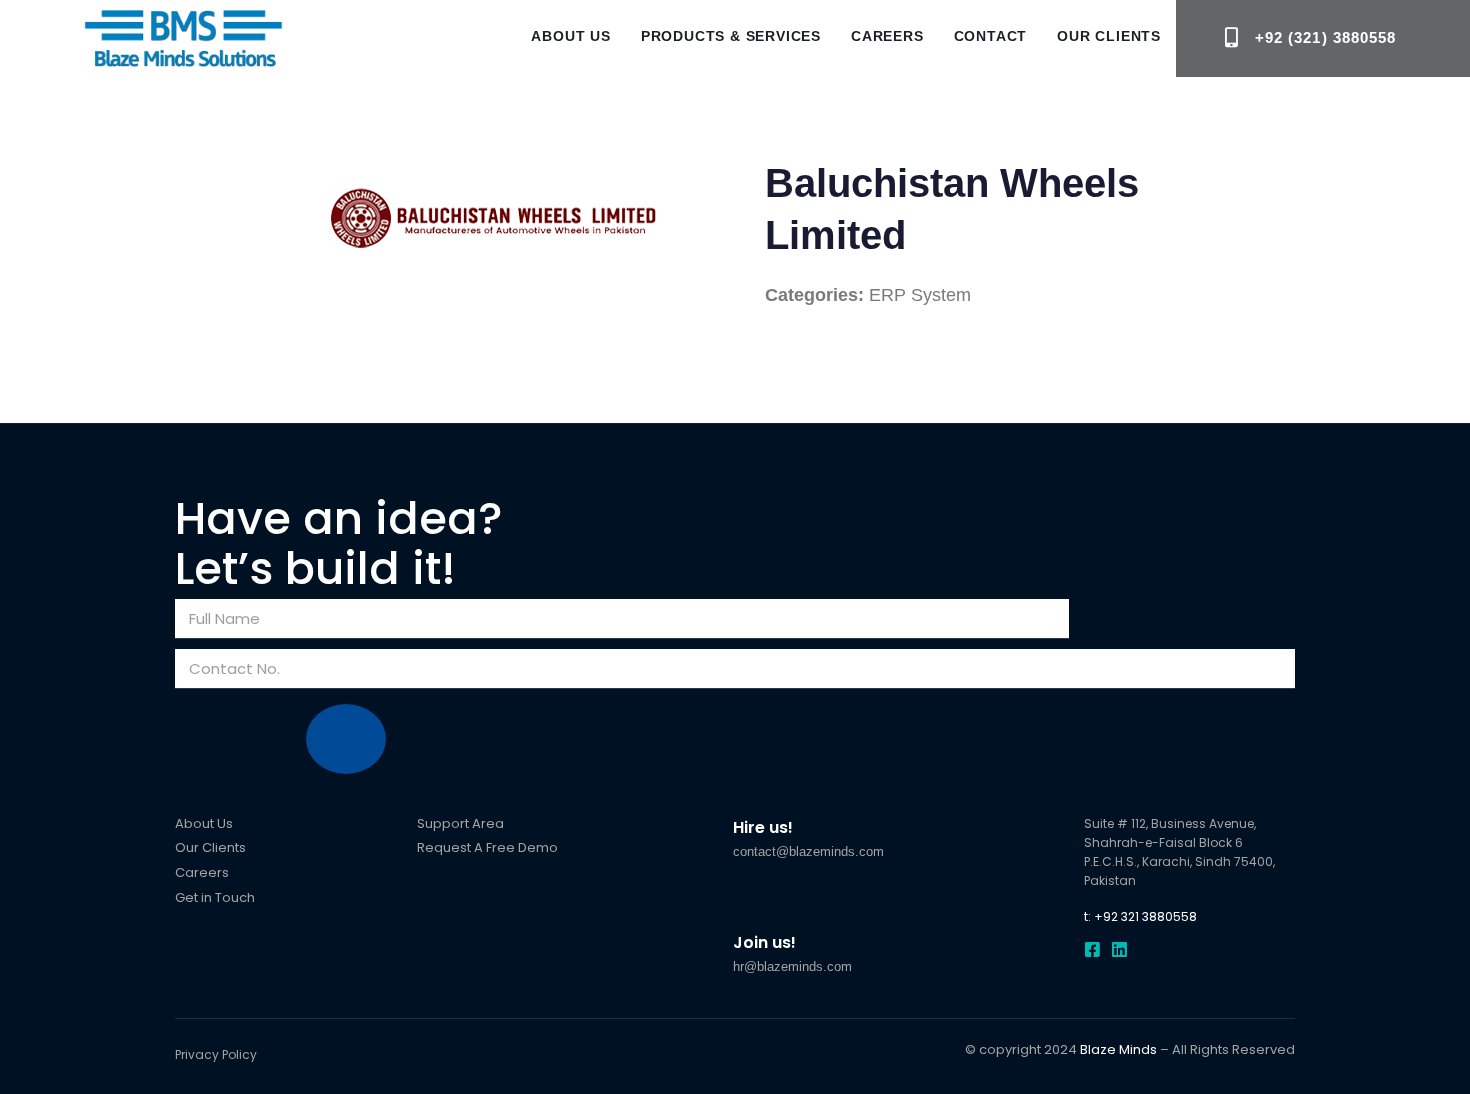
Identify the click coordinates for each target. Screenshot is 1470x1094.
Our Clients (1109, 36)
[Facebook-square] (1092, 949)
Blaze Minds (1118, 1049)
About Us (570, 36)
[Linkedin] (1119, 949)
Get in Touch (215, 897)
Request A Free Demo (487, 847)
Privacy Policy (216, 1054)
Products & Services (731, 36)
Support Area (460, 823)
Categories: (814, 295)
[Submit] (346, 739)
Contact (991, 36)
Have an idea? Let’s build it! (339, 544)
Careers (887, 36)
